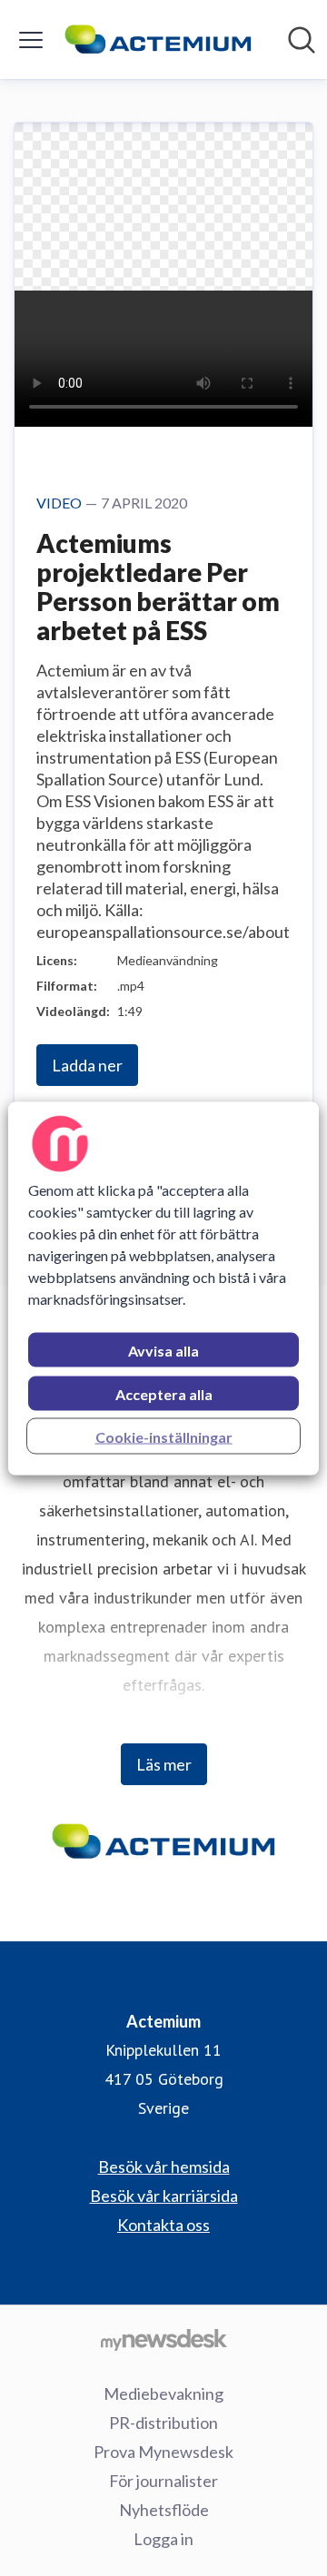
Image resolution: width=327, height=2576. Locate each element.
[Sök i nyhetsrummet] (302, 40)
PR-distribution (163, 2423)
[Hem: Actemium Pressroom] (158, 39)
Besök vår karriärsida (164, 2196)
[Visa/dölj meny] (31, 40)
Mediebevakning (163, 2393)
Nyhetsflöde (164, 2510)
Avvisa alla (163, 1350)
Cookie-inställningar (164, 1436)
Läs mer (164, 1764)
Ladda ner (87, 1065)
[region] (163, 1288)
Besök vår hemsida (164, 2166)
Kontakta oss (163, 2225)
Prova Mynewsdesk (163, 2452)
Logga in (163, 2539)
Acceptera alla (164, 1393)
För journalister (163, 2481)
